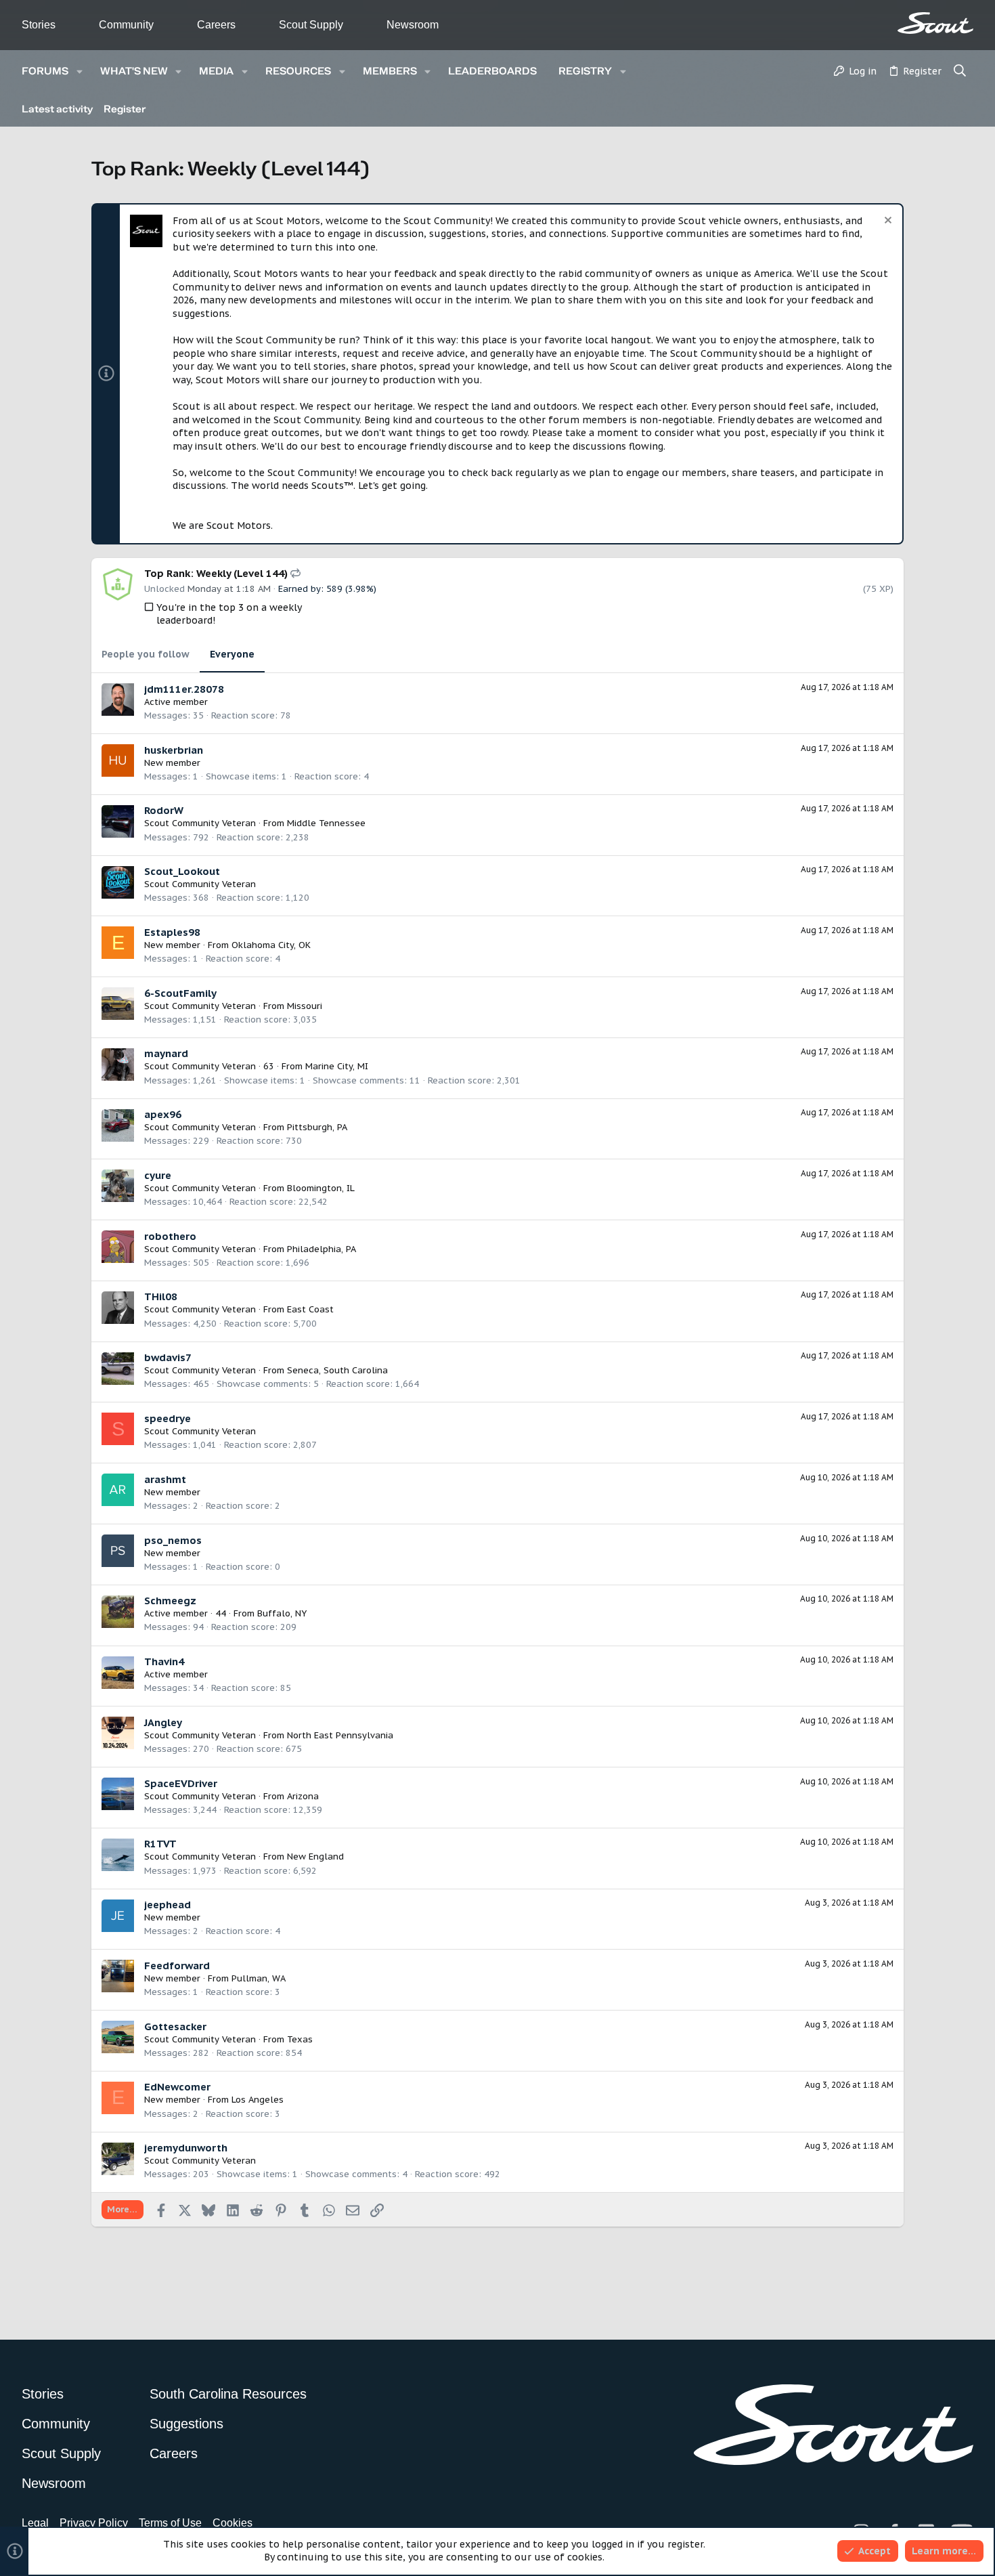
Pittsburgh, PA (317, 1127)
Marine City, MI (337, 1066)
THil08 (161, 1296)
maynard (166, 1053)
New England (315, 1856)
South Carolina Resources (228, 2394)
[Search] (960, 72)
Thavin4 (164, 1661)
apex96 (163, 1114)
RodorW (164, 810)
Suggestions (186, 2424)
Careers (216, 25)
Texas (300, 2039)
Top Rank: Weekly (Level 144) (217, 573)
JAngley (163, 1722)
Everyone (232, 654)
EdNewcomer (177, 2087)
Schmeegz (170, 1601)
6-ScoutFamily (180, 993)
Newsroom (413, 25)
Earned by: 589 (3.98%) (327, 589)
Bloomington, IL (321, 1188)
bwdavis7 (168, 1357)
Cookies (233, 2523)
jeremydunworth (186, 2148)
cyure (158, 1175)
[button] (80, 71)
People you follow (146, 654)
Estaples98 (172, 932)
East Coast (310, 1309)
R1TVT (160, 1844)
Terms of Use (170, 2523)
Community (126, 25)
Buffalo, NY (282, 1613)
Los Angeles (258, 2100)
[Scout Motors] (935, 23)
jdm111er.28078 (184, 689)
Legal (35, 2523)
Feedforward (177, 1966)
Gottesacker (175, 2026)
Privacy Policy (94, 2523)
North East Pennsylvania (340, 1735)
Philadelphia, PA (322, 1249)
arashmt (165, 1479)
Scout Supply (311, 25)
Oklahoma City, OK (271, 945)
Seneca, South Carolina (337, 1370)
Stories (39, 25)
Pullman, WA (259, 1978)
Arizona (303, 1796)
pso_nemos (173, 1540)
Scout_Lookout (182, 871)
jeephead (168, 1905)
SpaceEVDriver (181, 1783)
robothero (170, 1236)
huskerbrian (174, 750)
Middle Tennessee (326, 823)
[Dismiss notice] (886, 222)
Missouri (305, 1006)
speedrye (168, 1418)
